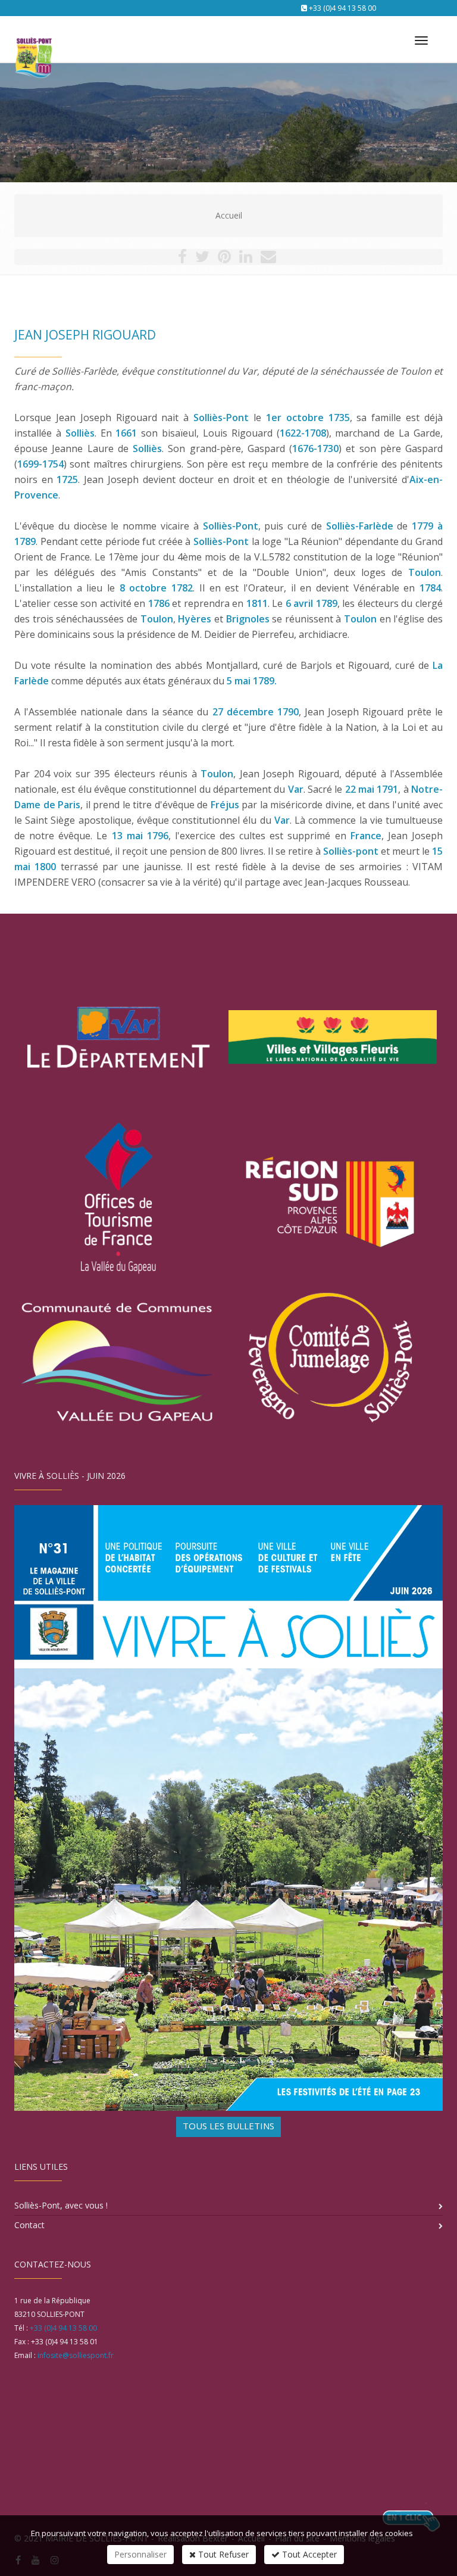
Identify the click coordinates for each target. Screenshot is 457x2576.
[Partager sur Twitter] (202, 259)
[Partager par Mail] (268, 259)
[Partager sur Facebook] (182, 259)
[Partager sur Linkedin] (246, 259)
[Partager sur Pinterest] (224, 259)
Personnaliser (140, 2554)
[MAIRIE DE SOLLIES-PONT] (32, 35)
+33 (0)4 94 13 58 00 (342, 8)
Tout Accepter (308, 2554)
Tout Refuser (222, 2554)
